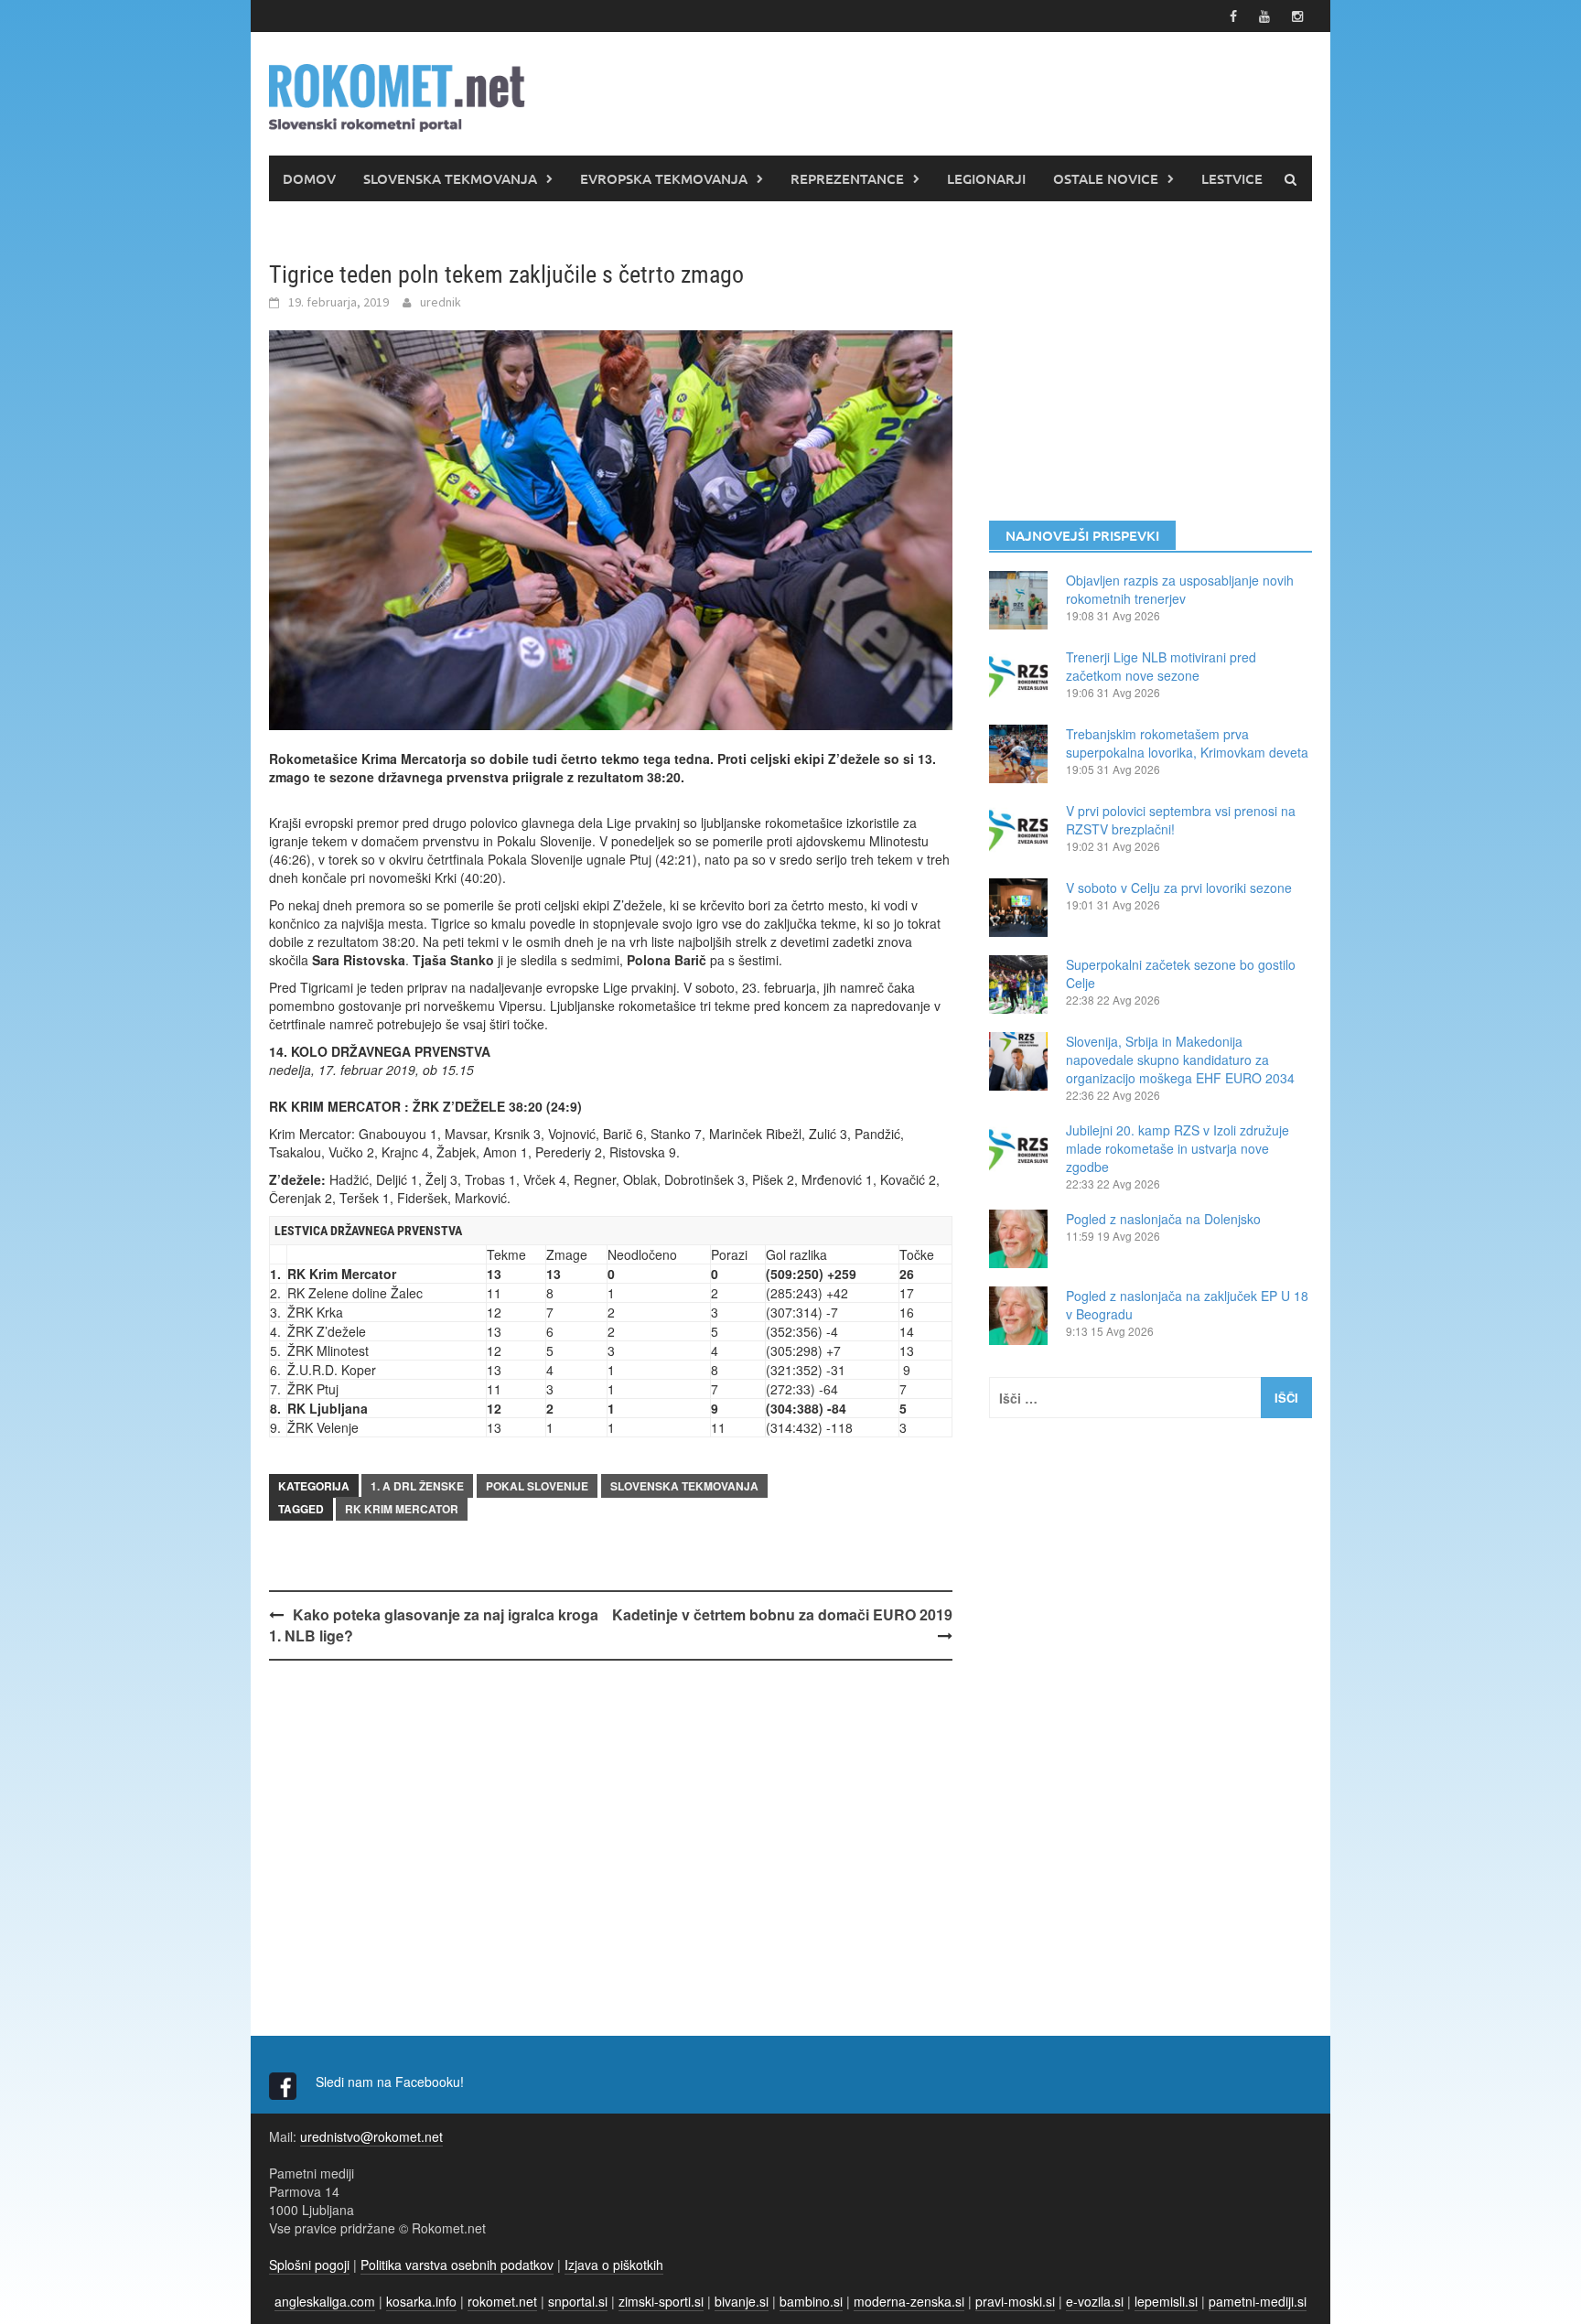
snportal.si (578, 2301)
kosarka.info (421, 2301)
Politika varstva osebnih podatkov (457, 2265)
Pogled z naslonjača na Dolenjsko (1163, 1219)
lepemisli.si (1166, 2301)
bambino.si (811, 2301)
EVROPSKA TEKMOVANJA (664, 178)
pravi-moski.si (1015, 2301)
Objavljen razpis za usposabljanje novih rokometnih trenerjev (1180, 589)
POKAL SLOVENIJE (537, 1486)
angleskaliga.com (325, 2301)
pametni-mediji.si (1258, 2301)
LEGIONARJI (986, 178)
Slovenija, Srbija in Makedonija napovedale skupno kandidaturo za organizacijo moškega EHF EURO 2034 (1180, 1060)
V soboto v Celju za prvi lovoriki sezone (1179, 888)
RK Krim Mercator (402, 1509)
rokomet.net (502, 2301)
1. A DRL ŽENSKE (417, 1486)
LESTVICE (1232, 178)
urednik (441, 302)
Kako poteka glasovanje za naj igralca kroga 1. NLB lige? (434, 1625)
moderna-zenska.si (909, 2301)
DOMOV (309, 178)
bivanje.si (742, 2301)
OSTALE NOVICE (1106, 178)
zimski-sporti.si (661, 2301)
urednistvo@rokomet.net (371, 2136)
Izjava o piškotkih (614, 2265)
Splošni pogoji (309, 2265)
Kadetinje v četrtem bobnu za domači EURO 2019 (782, 1614)
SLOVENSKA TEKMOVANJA (450, 178)
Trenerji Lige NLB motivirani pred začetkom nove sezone (1161, 666)
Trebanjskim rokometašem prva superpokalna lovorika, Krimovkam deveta (1187, 743)
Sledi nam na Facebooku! (392, 2082)
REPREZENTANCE (847, 178)
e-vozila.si (1095, 2301)
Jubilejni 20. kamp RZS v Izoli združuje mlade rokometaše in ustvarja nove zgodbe (1178, 1148)
